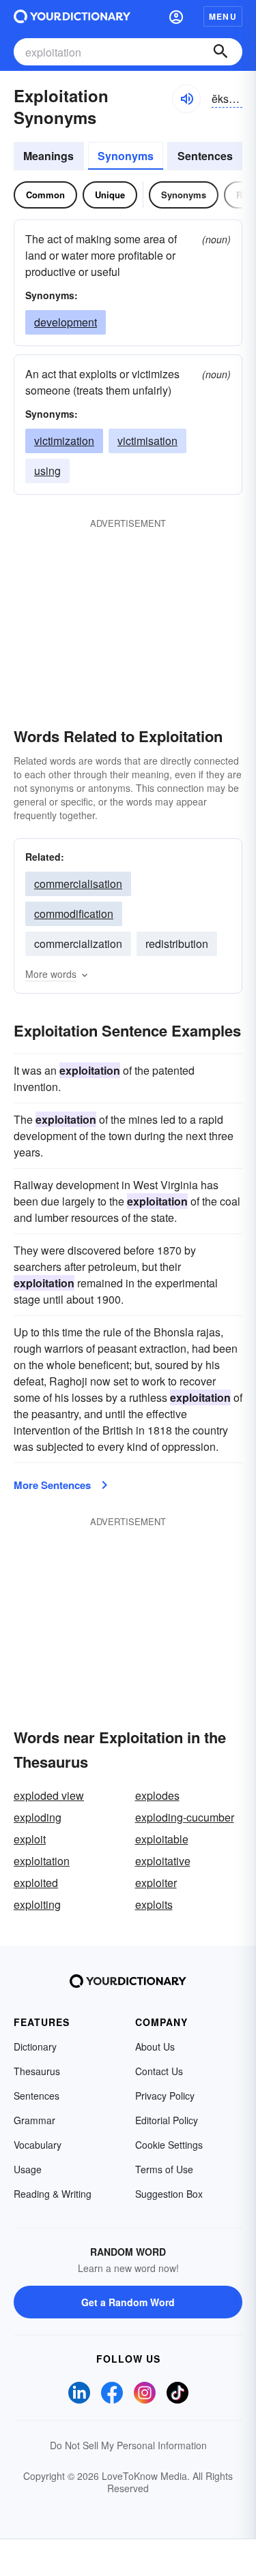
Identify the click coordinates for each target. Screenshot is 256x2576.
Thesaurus (37, 2071)
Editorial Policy (167, 2120)
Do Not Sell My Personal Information (128, 2445)
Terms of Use (164, 2169)
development (66, 322)
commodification (74, 914)
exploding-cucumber (185, 1817)
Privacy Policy (165, 2096)
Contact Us (159, 2071)
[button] (176, 16)
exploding (38, 1817)
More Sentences (52, 1485)
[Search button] (221, 52)
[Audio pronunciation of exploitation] (186, 99)
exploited (36, 1883)
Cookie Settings (169, 2145)
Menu (223, 16)
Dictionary (35, 2046)
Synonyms (126, 156)
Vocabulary (38, 2145)
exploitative (163, 1861)
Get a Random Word (128, 2302)
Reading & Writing (53, 2194)
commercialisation (78, 884)
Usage (28, 2169)
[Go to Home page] (72, 16)
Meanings (48, 156)
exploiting (37, 1904)
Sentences (205, 156)
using (47, 471)
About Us (155, 2046)
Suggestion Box (169, 2194)
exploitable (162, 1839)
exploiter (156, 1883)
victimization (64, 441)
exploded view (49, 1795)
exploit (30, 1839)
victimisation (147, 441)
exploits (154, 1904)
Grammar (34, 2120)
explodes (157, 1795)
